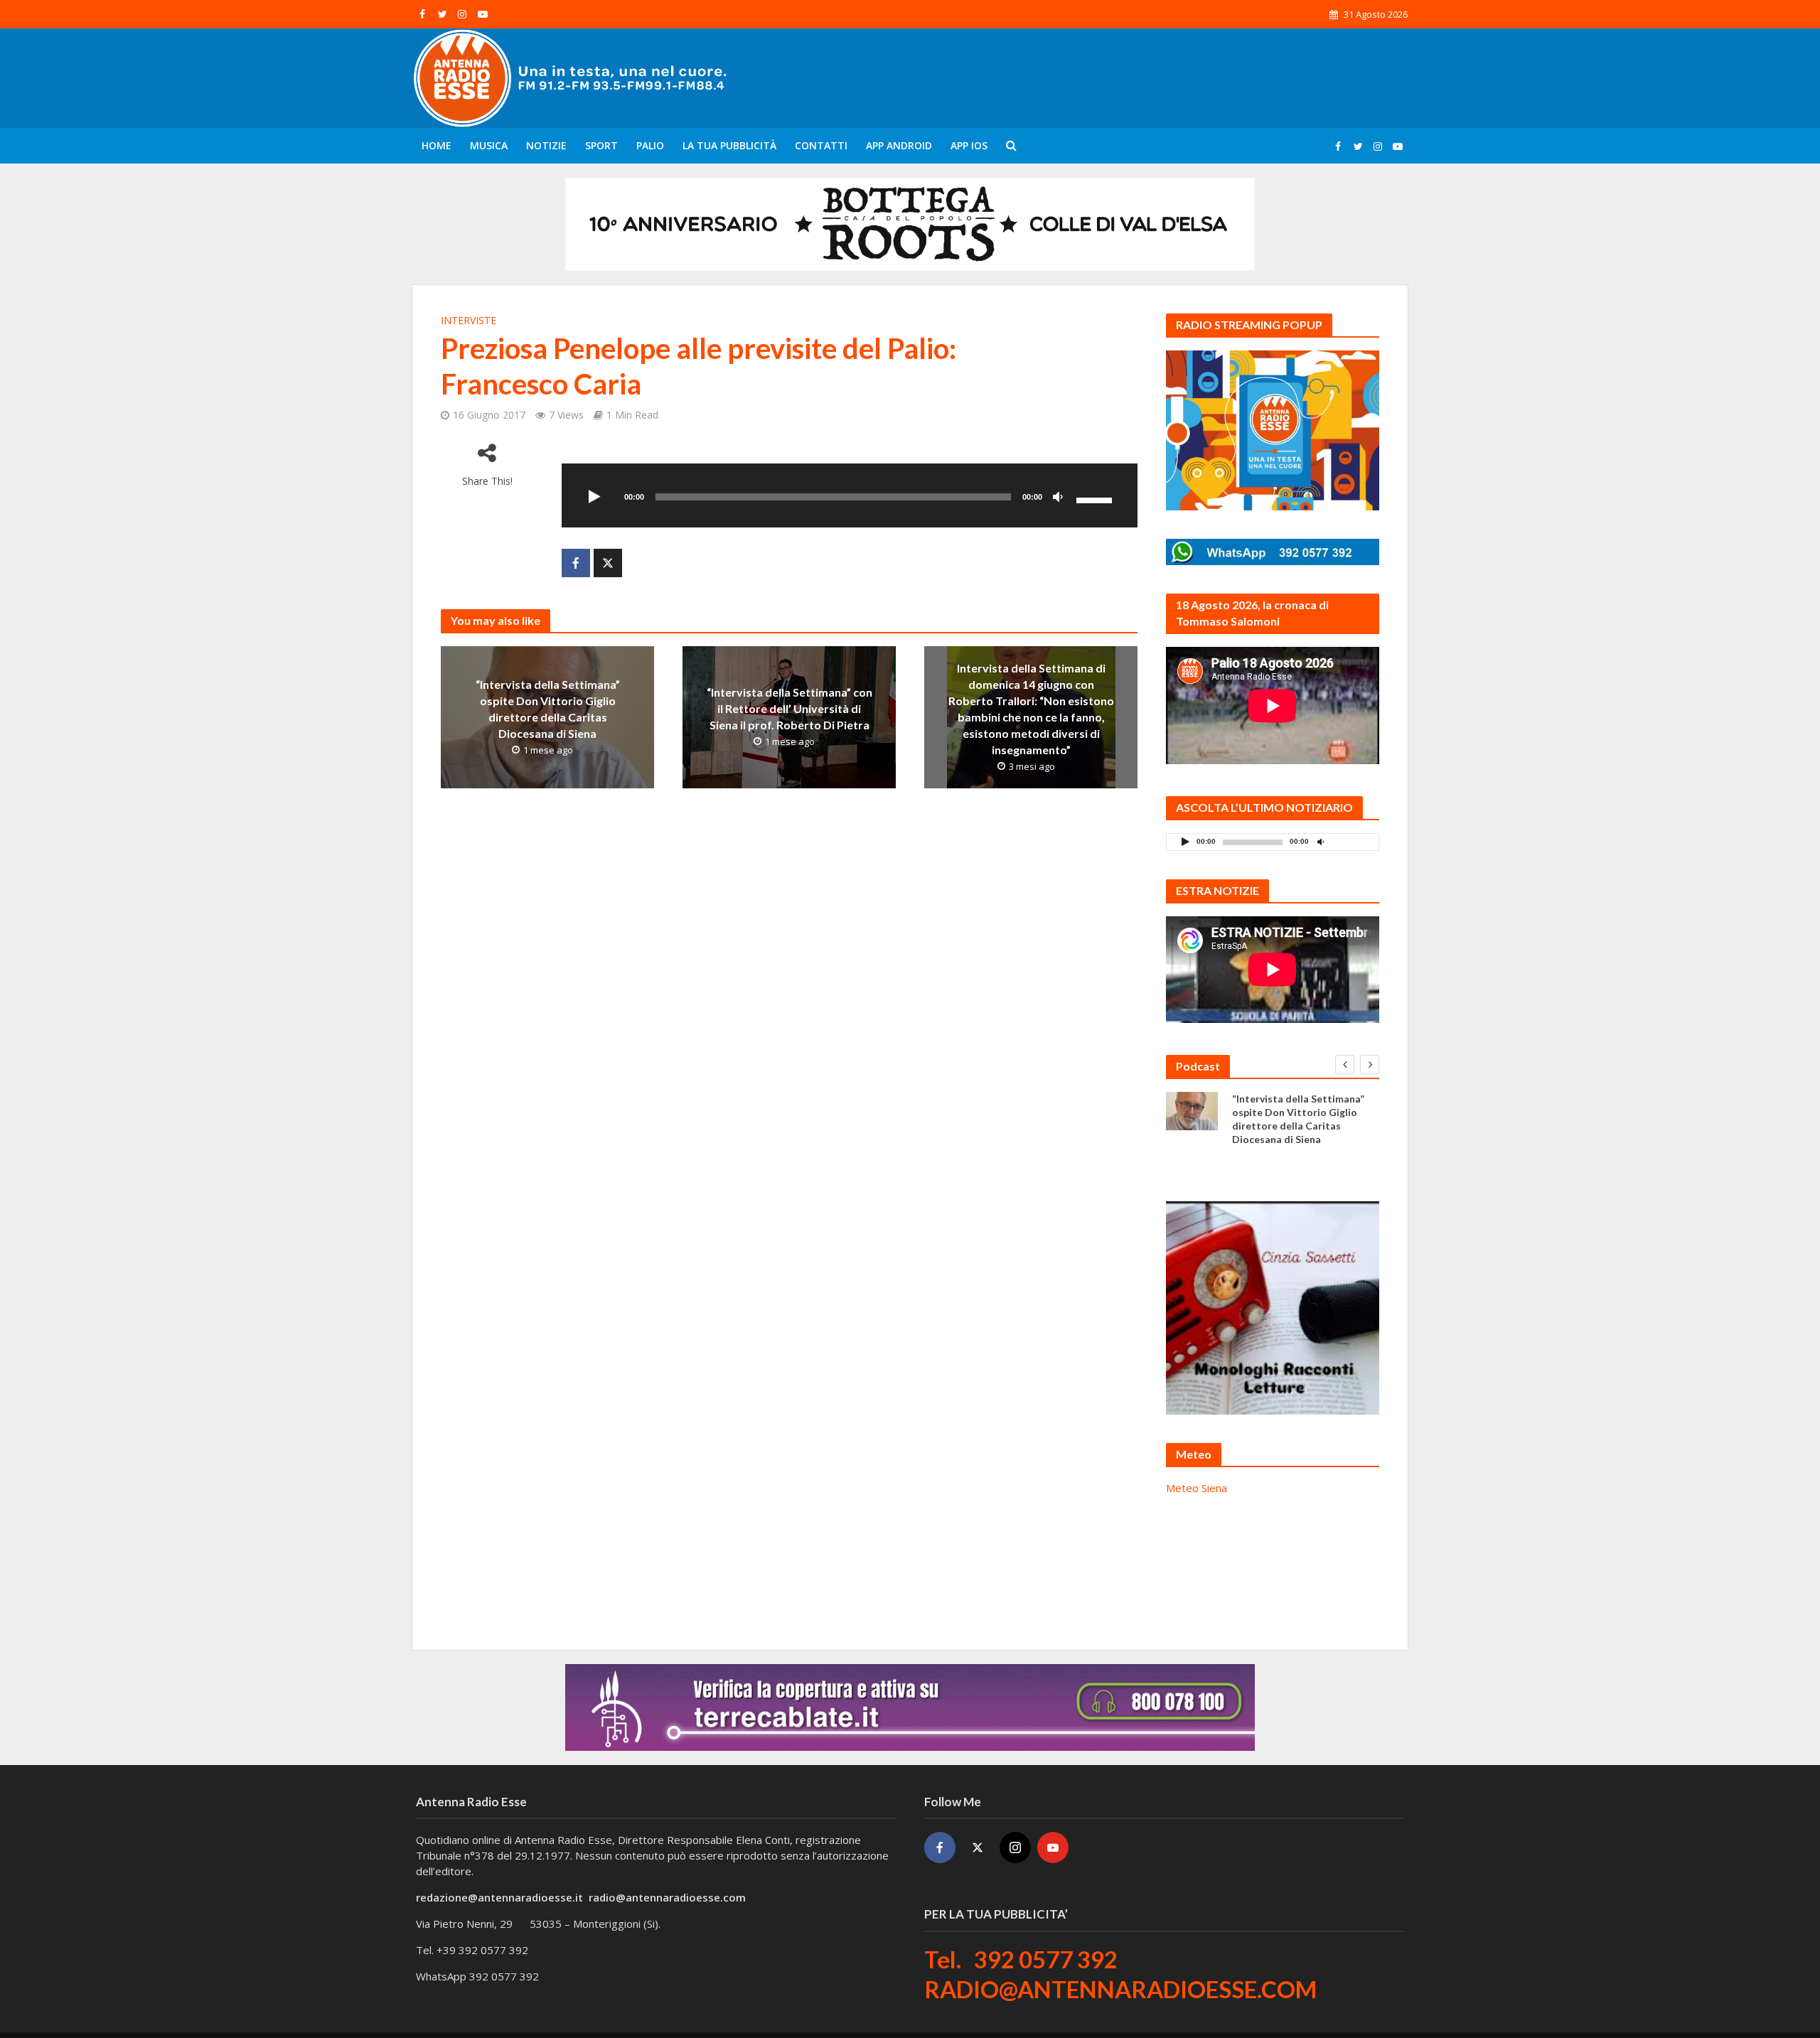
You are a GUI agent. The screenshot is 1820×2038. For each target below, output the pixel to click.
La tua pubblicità (729, 145)
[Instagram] (1015, 1847)
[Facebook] (940, 1847)
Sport (601, 145)
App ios (969, 145)
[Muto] (1058, 498)
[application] (850, 495)
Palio (650, 145)
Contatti (821, 145)
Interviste (469, 320)
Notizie (546, 145)
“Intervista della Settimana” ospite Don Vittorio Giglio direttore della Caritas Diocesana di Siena (548, 709)
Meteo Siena (1197, 1488)
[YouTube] (1053, 1847)
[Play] (594, 498)
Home (437, 145)
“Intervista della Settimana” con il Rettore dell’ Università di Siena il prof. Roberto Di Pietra (789, 708)
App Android (899, 145)
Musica (489, 145)
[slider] (1096, 499)
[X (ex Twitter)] (978, 1847)
